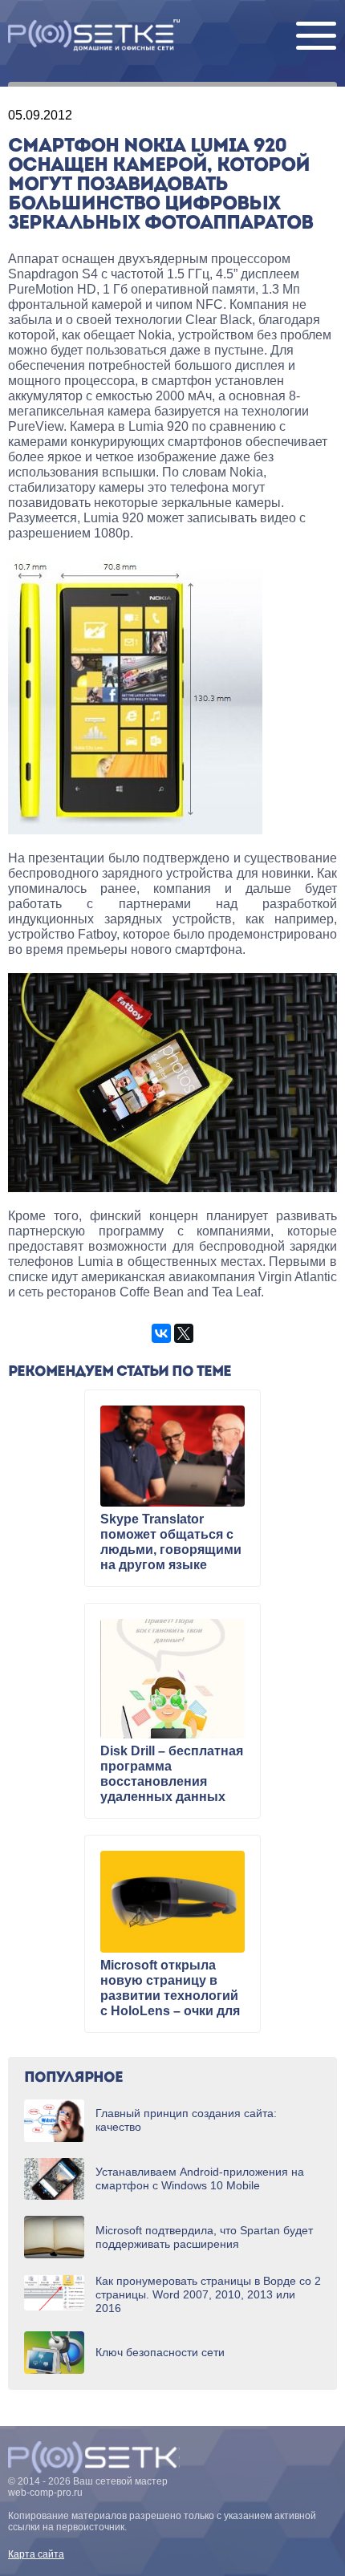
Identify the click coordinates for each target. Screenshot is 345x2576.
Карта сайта (36, 2554)
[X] (184, 1333)
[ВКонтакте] (161, 1333)
